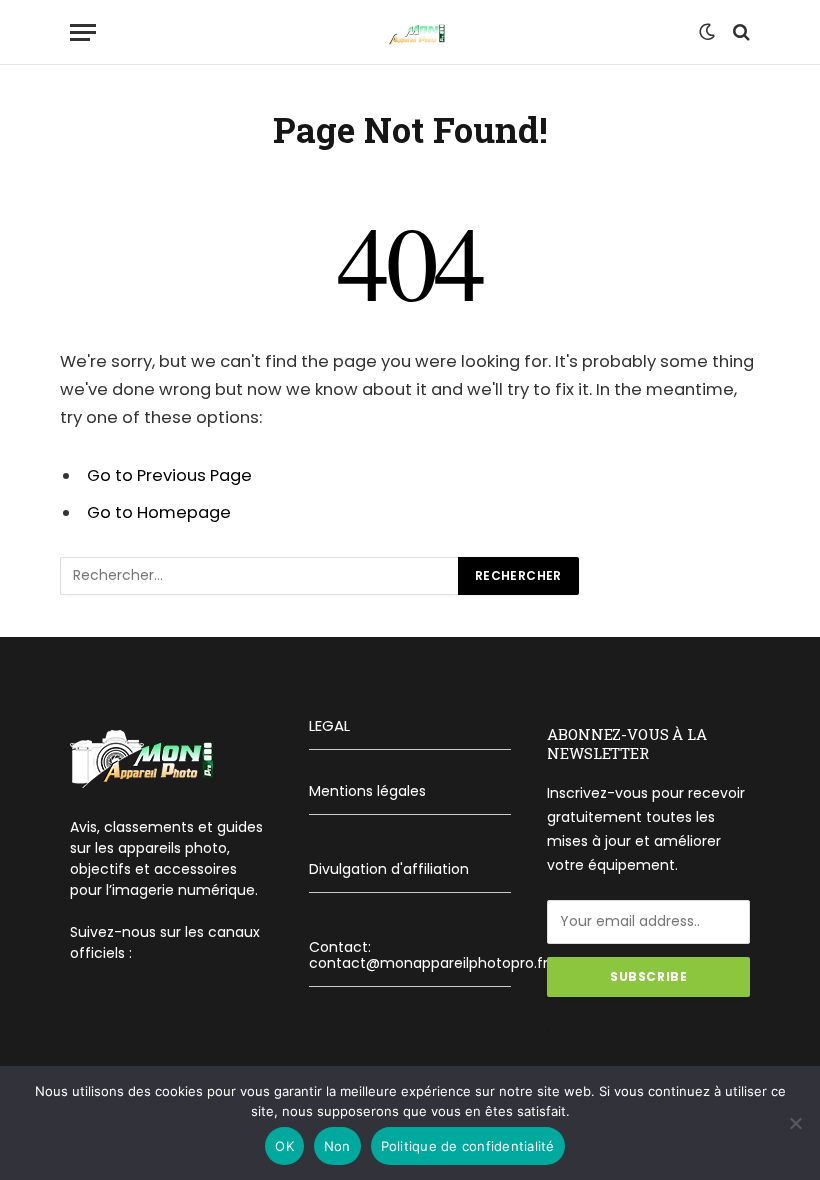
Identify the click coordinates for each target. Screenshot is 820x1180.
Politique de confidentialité (468, 1146)
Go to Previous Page (169, 475)
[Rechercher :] (260, 576)
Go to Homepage (159, 512)
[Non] (795, 1123)
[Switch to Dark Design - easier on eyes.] (707, 32)
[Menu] (83, 32)
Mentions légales (367, 791)
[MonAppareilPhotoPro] (410, 32)
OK (284, 1146)
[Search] (739, 32)
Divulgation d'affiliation (389, 869)
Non (337, 1146)
